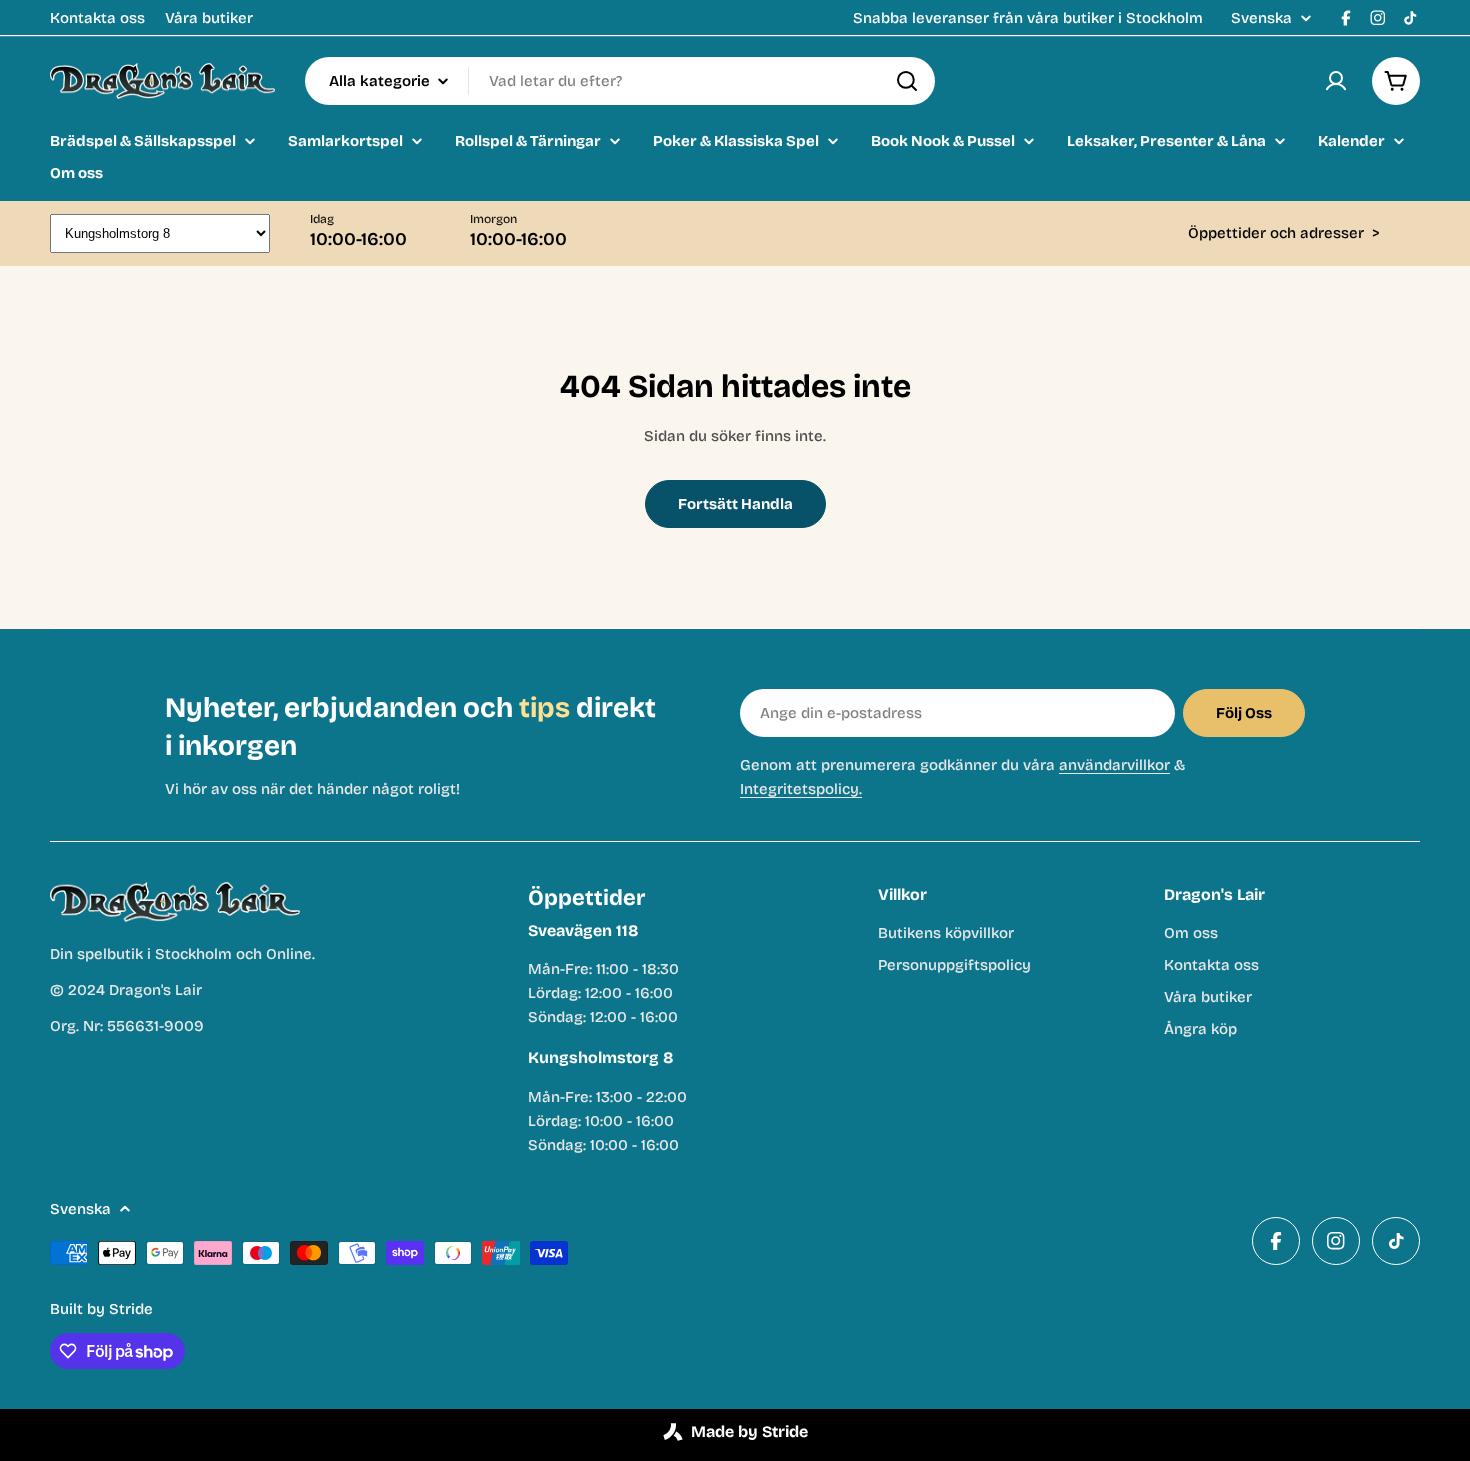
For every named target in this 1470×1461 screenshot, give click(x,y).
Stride (131, 1309)
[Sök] (907, 81)
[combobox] (620, 81)
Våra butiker (209, 18)
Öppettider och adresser (1284, 233)
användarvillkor (1114, 765)
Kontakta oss (97, 18)
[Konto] (1336, 81)
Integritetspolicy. (801, 789)
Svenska (1261, 18)
